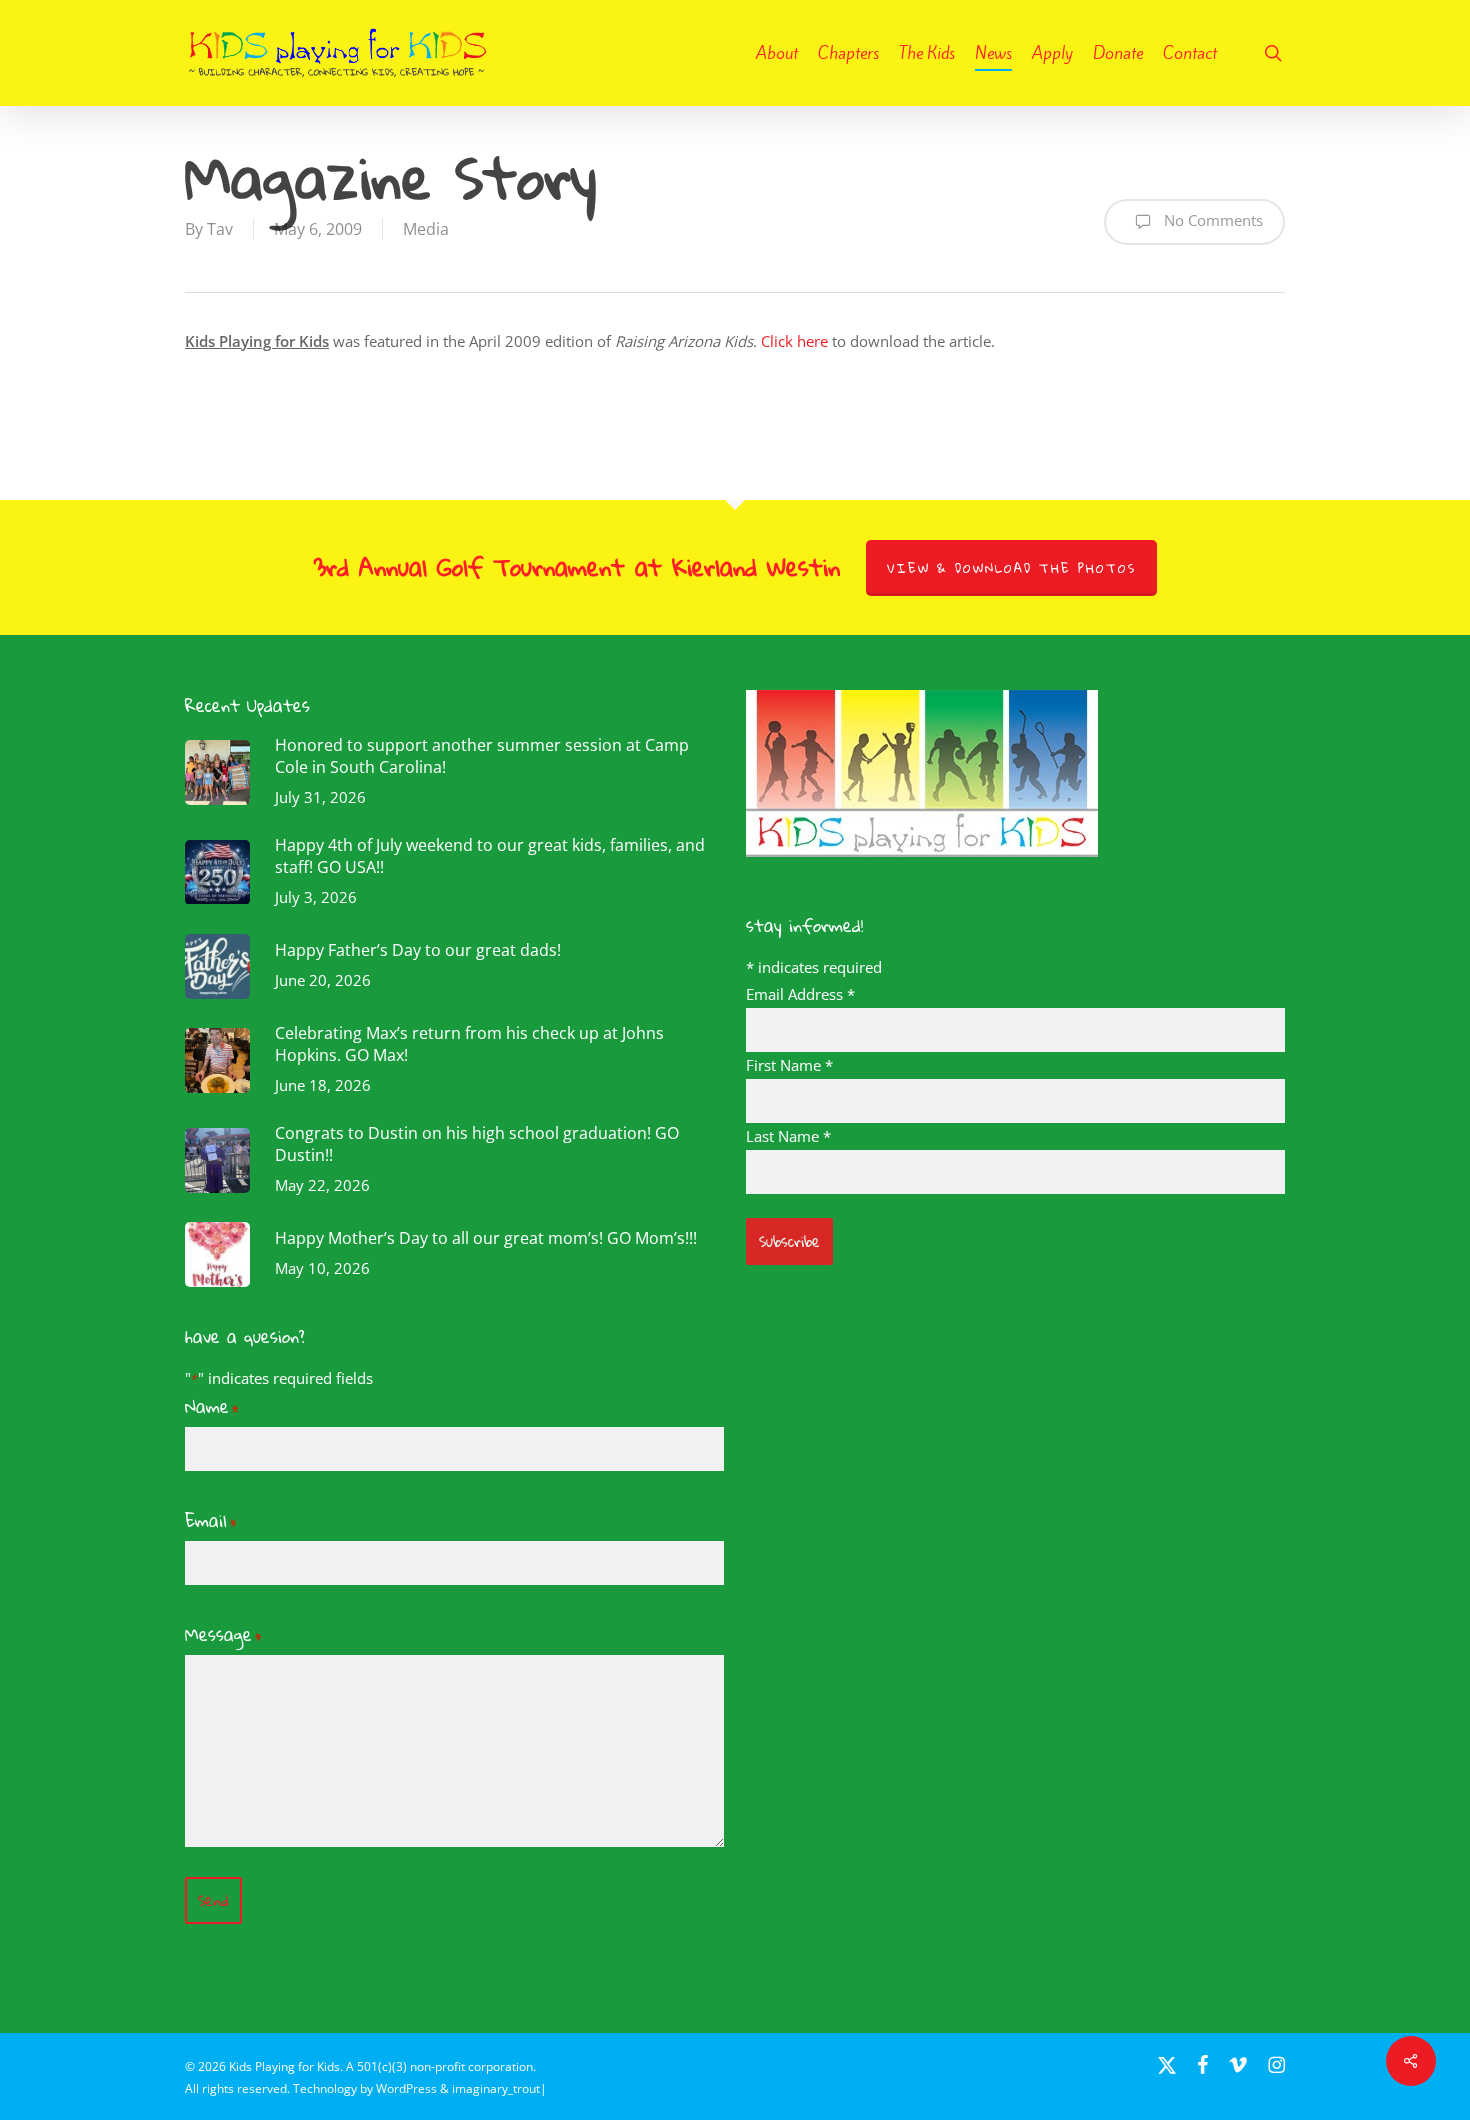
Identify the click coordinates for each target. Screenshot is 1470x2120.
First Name (789, 1065)
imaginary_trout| (499, 2088)
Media (426, 229)
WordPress (406, 2088)
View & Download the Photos (1011, 568)
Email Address (800, 994)
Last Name (788, 1136)
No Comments (1211, 220)
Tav (220, 229)
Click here (794, 341)
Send (213, 1900)
